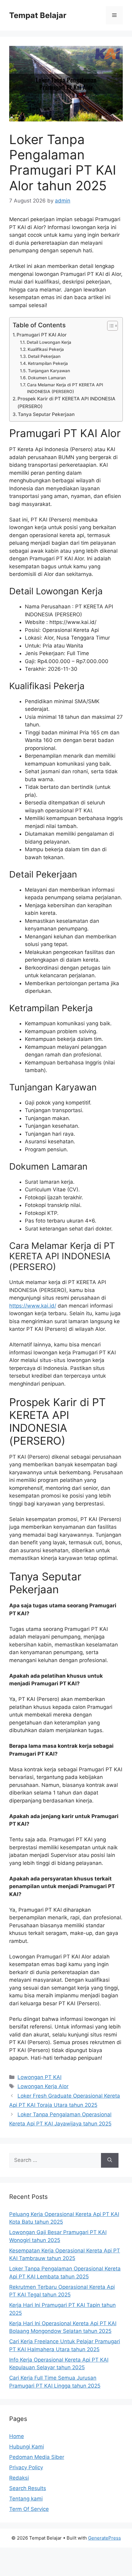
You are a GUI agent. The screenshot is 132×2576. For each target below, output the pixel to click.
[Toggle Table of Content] (109, 326)
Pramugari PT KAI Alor (42, 335)
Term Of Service (29, 2509)
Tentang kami (26, 2499)
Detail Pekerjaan (44, 356)
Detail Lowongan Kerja (49, 342)
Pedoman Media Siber (37, 2457)
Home (17, 2436)
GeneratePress (105, 2538)
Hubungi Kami (27, 2447)
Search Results (28, 2488)
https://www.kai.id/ (33, 1306)
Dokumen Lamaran (47, 378)
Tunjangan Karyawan (49, 371)
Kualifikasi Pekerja (46, 349)
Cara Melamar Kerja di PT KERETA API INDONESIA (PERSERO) (65, 388)
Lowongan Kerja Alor (43, 2086)
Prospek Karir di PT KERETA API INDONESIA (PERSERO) (66, 403)
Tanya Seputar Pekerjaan (46, 414)
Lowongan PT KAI (39, 2077)
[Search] (110, 2160)
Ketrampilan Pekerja (48, 363)
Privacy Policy (26, 2467)
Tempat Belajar (38, 15)
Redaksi (19, 2478)
